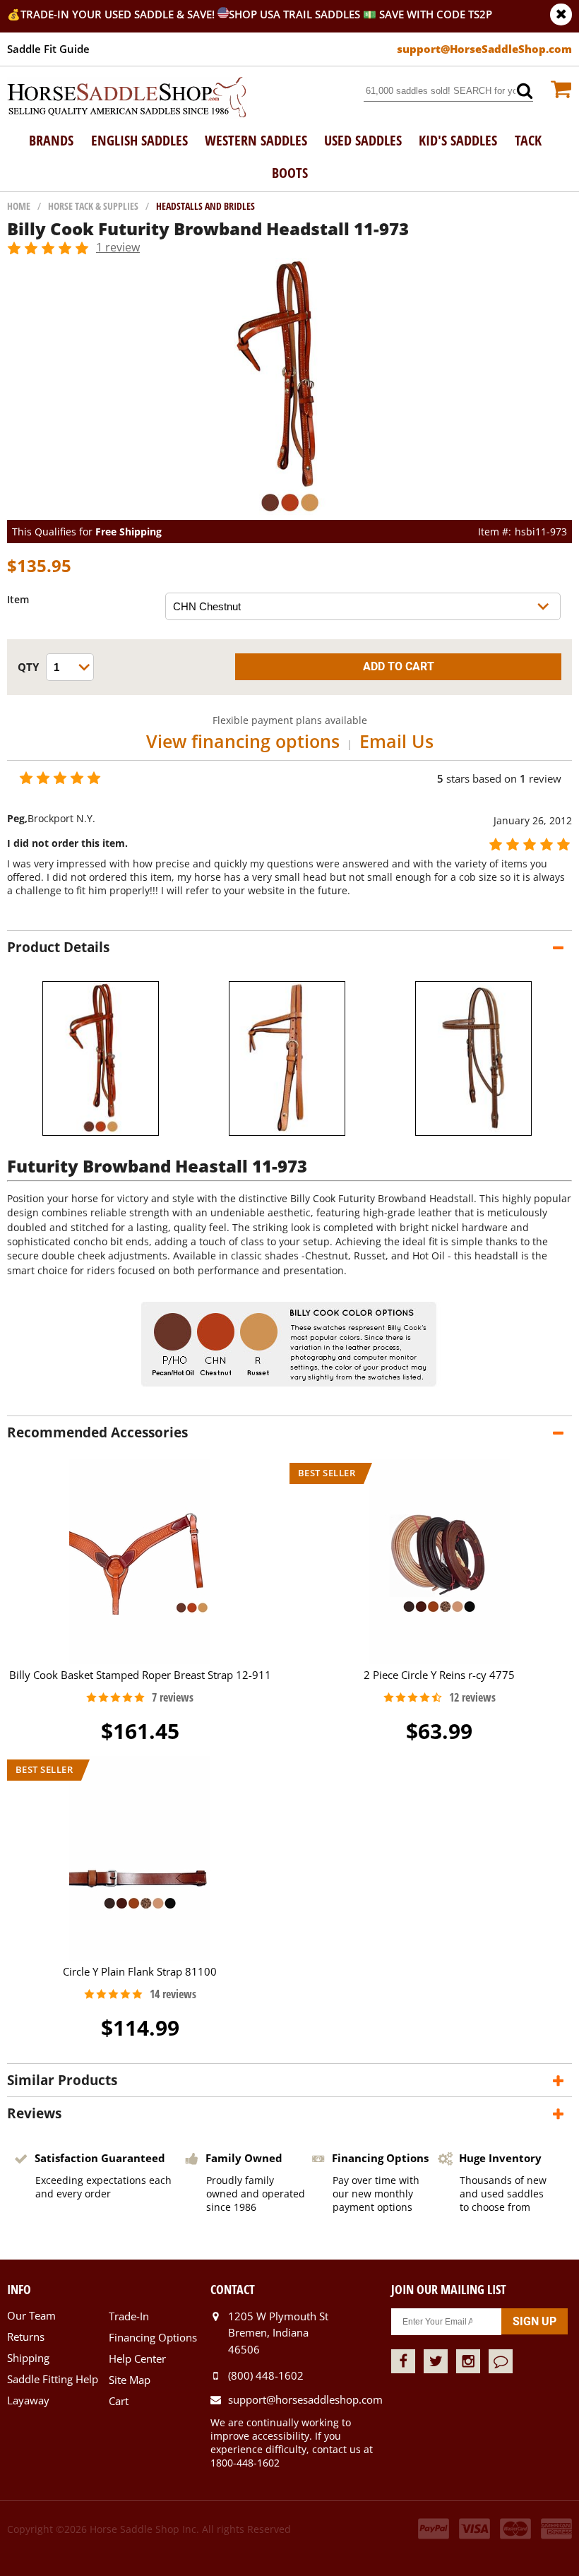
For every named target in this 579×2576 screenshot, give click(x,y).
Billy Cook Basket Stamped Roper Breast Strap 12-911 (140, 1675)
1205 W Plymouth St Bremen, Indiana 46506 (278, 2333)
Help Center (137, 2358)
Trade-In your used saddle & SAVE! (119, 14)
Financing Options (153, 2337)
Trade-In (129, 2316)
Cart (119, 2401)
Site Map (130, 2380)
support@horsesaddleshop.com (305, 2399)
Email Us (396, 741)
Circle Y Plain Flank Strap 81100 (140, 1971)
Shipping (28, 2358)
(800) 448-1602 (266, 2375)
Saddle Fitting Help (53, 2379)
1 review (118, 247)
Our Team (31, 2315)
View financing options (243, 741)
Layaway (28, 2400)
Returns (26, 2337)
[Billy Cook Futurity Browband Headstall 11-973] (290, 513)
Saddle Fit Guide (48, 49)
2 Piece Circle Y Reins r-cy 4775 (439, 1675)
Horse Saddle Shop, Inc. (127, 98)
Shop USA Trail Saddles (294, 14)
